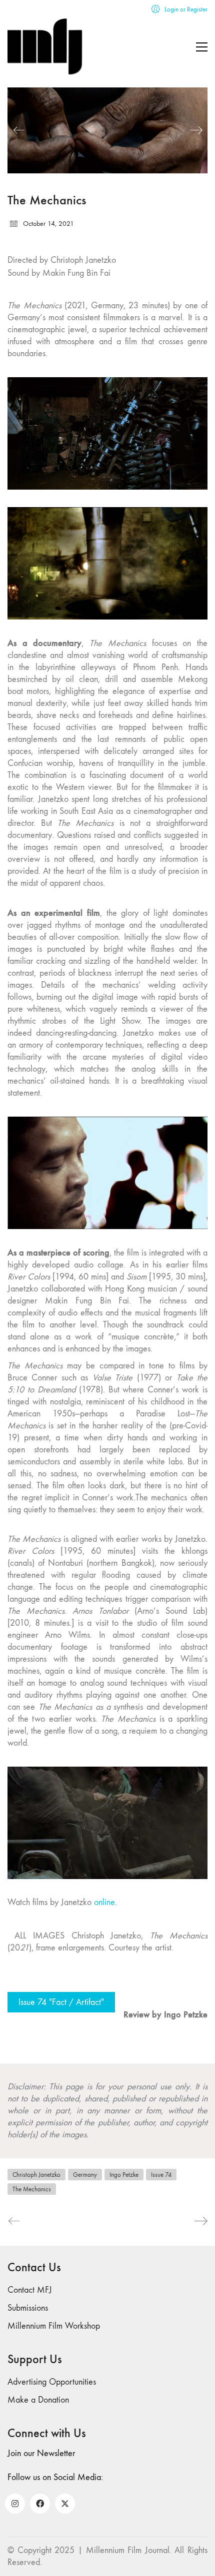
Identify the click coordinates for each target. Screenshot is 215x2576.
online (104, 1902)
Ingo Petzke (124, 2175)
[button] (202, 47)
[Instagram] (15, 2504)
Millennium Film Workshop (54, 2326)
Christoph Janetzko (36, 2175)
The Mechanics (32, 2189)
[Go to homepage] (45, 47)
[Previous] (19, 130)
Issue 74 (161, 2175)
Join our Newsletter (41, 2453)
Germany (85, 2175)
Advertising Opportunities (52, 2382)
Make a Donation (38, 2400)
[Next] (196, 130)
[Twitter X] (65, 2504)
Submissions (28, 2308)
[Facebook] (40, 2504)
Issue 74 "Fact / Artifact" (61, 2002)
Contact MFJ (30, 2290)
